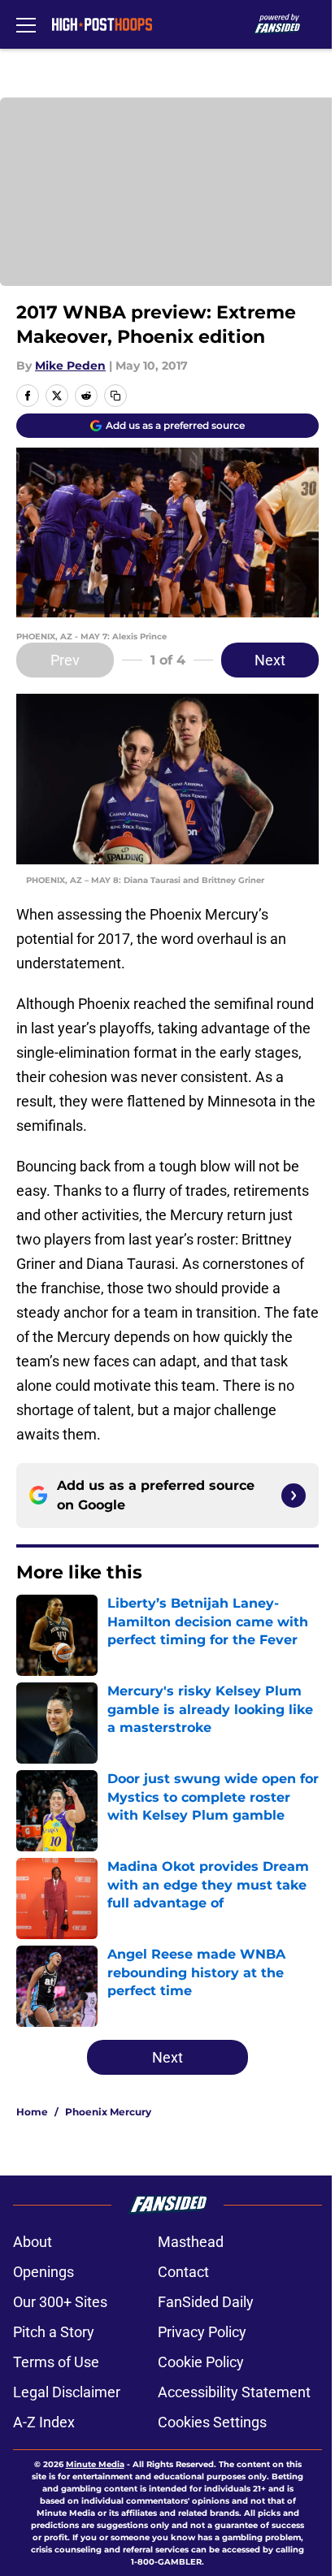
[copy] (115, 396)
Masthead (191, 2242)
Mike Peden (70, 366)
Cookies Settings (212, 2422)
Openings (44, 2272)
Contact (183, 2272)
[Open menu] (26, 24)
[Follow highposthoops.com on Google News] (294, 1496)
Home (32, 2112)
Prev (65, 660)
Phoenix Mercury (108, 2112)
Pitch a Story (54, 2332)
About (33, 2242)
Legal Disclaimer (67, 2392)
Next (270, 660)
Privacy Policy (202, 2332)
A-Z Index (44, 2422)
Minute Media (95, 2464)
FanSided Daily (206, 2302)
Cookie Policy (201, 2362)
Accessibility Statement (234, 2392)
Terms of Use (56, 2362)
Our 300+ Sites (60, 2302)
